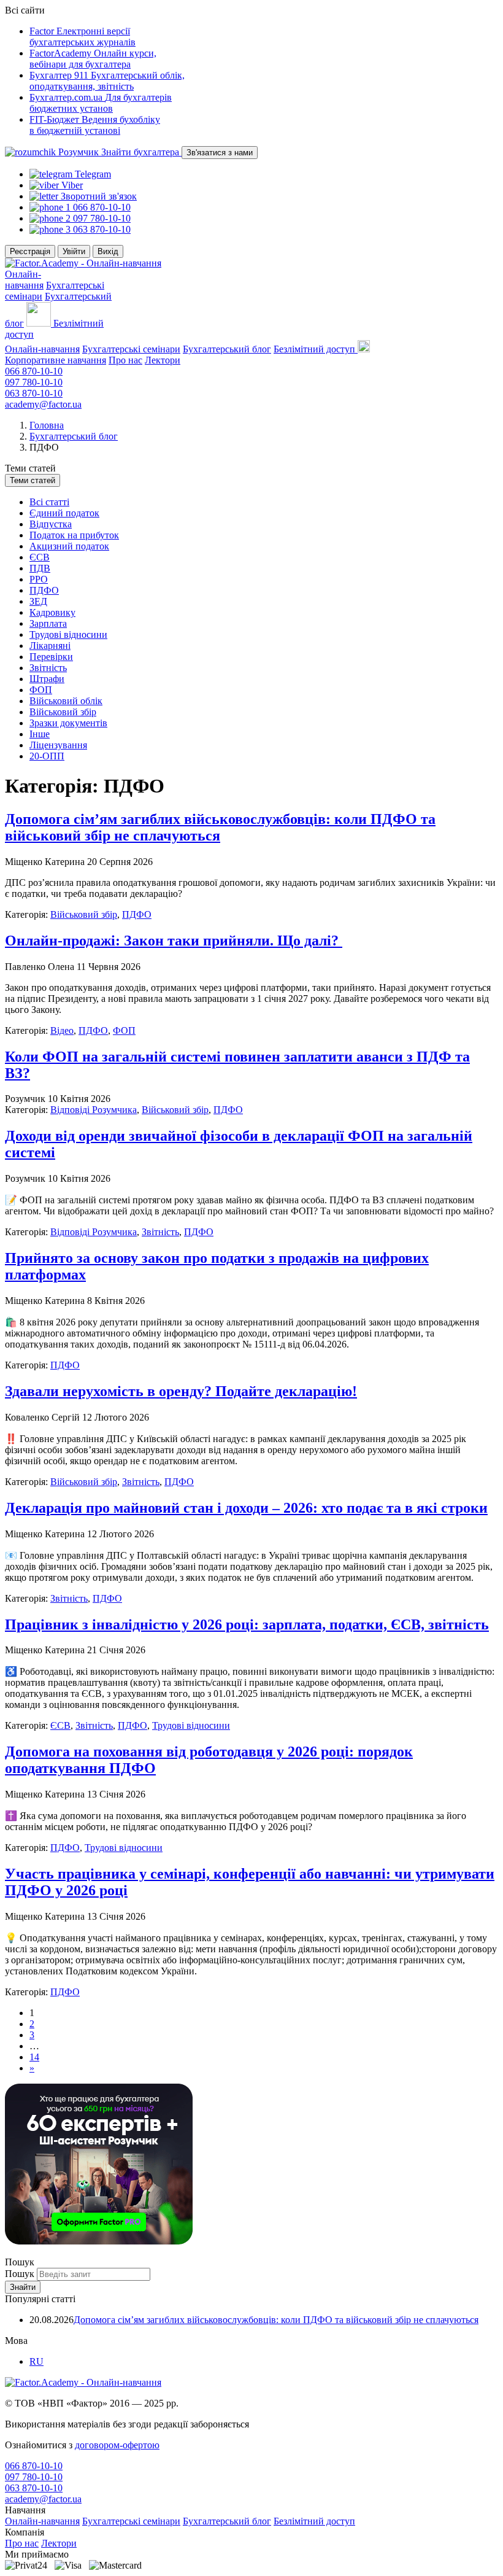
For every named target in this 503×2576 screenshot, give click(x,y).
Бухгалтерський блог (227, 349)
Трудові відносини (68, 634)
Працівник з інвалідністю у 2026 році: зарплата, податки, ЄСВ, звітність (247, 1624)
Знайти (23, 2287)
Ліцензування (58, 745)
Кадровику (52, 612)
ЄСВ (40, 557)
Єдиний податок (64, 513)
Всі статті (49, 502)
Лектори (163, 360)
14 (34, 2057)
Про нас (125, 360)
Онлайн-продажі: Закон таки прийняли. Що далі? (174, 941)
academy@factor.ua (43, 404)
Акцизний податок (69, 546)
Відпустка (51, 524)
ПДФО (44, 590)
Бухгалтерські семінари (131, 349)
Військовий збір (63, 712)
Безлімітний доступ (314, 2521)
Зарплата (48, 623)
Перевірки (51, 657)
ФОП (41, 690)
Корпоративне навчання (56, 360)
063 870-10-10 (34, 393)
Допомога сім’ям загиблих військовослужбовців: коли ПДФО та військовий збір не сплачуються (276, 2320)
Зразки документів (68, 723)
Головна (47, 425)
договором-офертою (117, 2445)
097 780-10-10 (34, 382)
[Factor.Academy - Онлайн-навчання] (83, 263)
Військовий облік (66, 701)
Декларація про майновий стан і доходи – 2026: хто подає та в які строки (246, 1508)
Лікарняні (50, 646)
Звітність (48, 668)
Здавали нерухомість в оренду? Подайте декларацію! (181, 1391)
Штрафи (47, 679)
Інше (40, 734)
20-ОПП (47, 756)
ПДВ (40, 568)
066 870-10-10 (34, 371)
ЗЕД (38, 601)
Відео (62, 1030)
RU (36, 2361)
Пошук (21, 2274)
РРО (39, 579)
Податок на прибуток (74, 535)
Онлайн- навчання (24, 280)
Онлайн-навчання (42, 349)
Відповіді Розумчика (94, 1110)
